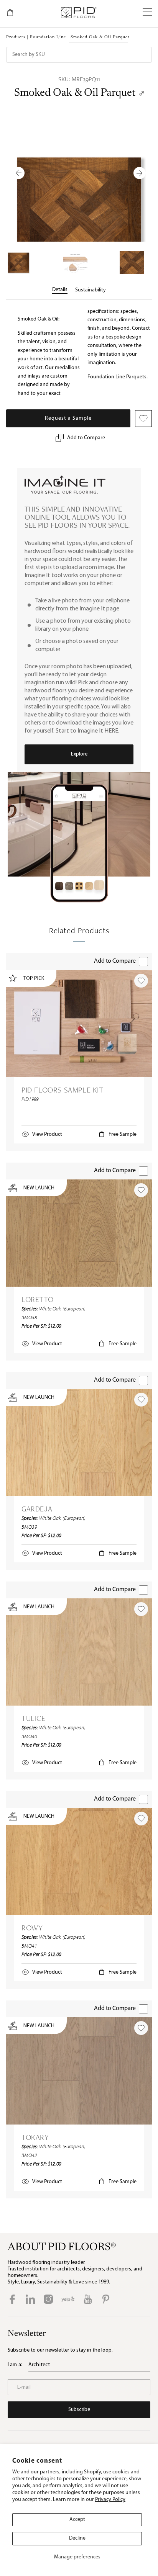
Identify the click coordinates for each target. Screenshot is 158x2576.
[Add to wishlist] (141, 981)
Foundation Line (48, 37)
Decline (77, 2538)
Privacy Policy (110, 2500)
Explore (79, 754)
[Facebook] (12, 2299)
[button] (147, 13)
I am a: (15, 2365)
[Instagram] (48, 2299)
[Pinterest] (106, 2299)
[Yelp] (68, 2299)
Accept (77, 2520)
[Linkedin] (30, 2299)
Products (16, 37)
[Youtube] (88, 2299)
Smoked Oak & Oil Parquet (75, 93)
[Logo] (78, 13)
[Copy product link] (142, 93)
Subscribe (79, 2410)
